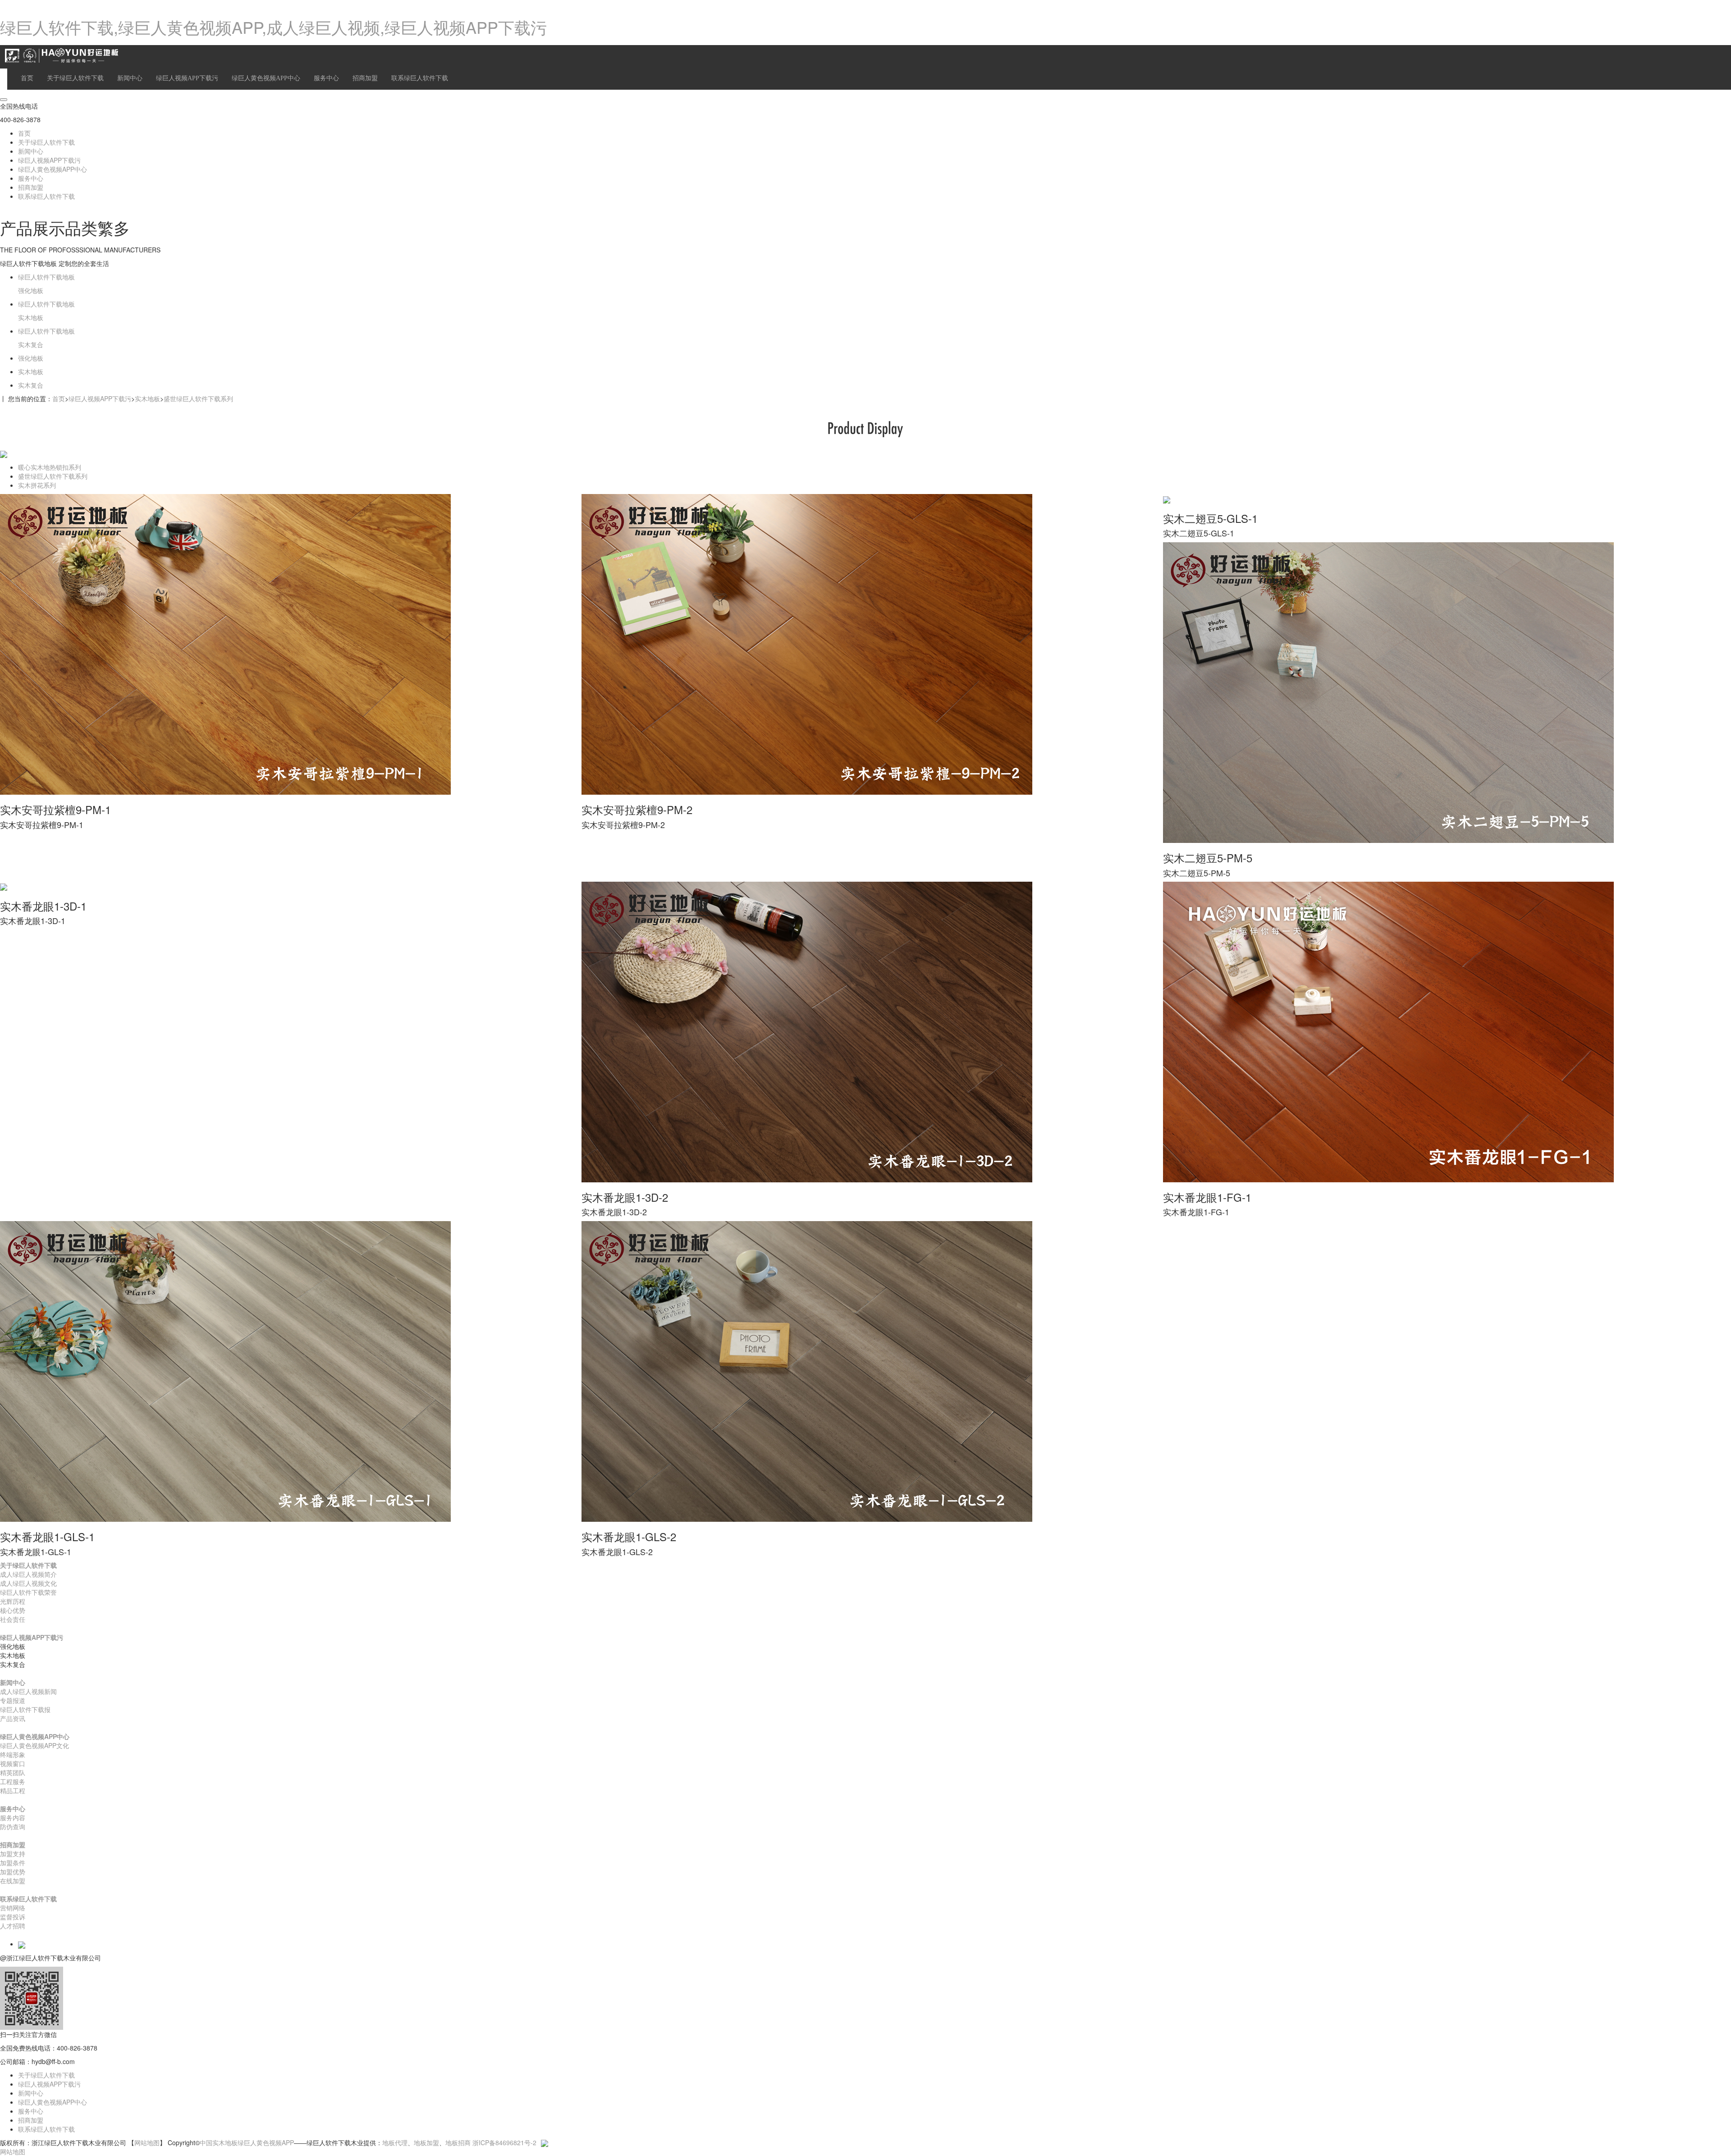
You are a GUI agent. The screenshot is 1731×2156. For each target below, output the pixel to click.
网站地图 (147, 2142)
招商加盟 (365, 78)
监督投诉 (13, 1917)
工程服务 (13, 1781)
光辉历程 (13, 1601)
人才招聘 (13, 1926)
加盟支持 (13, 1854)
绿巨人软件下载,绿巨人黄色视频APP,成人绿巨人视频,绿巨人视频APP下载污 (273, 27)
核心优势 (13, 1610)
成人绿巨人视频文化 (28, 1583)
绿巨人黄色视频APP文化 (34, 1745)
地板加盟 (426, 2142)
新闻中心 (130, 78)
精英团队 (13, 1772)
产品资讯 (13, 1718)
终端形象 (13, 1754)
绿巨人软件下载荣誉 (28, 1592)
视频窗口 (13, 1763)
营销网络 (13, 1908)
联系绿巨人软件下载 (420, 78)
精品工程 (13, 1790)
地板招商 (458, 2142)
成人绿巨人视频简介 (28, 1574)
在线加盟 (13, 1881)
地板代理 (395, 2142)
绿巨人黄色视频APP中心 (266, 78)
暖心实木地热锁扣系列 (50, 467)
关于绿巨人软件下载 (75, 78)
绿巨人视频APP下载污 (187, 78)
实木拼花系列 (37, 485)
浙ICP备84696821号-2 (504, 2142)
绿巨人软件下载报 (25, 1709)
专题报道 (13, 1700)
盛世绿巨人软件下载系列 (198, 398)
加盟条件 (13, 1863)
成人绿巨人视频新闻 (28, 1691)
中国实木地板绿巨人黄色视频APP (247, 2142)
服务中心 (326, 78)
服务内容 (13, 1817)
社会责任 (13, 1619)
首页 (27, 78)
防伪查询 (13, 1826)
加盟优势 (13, 1872)
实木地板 (147, 398)
